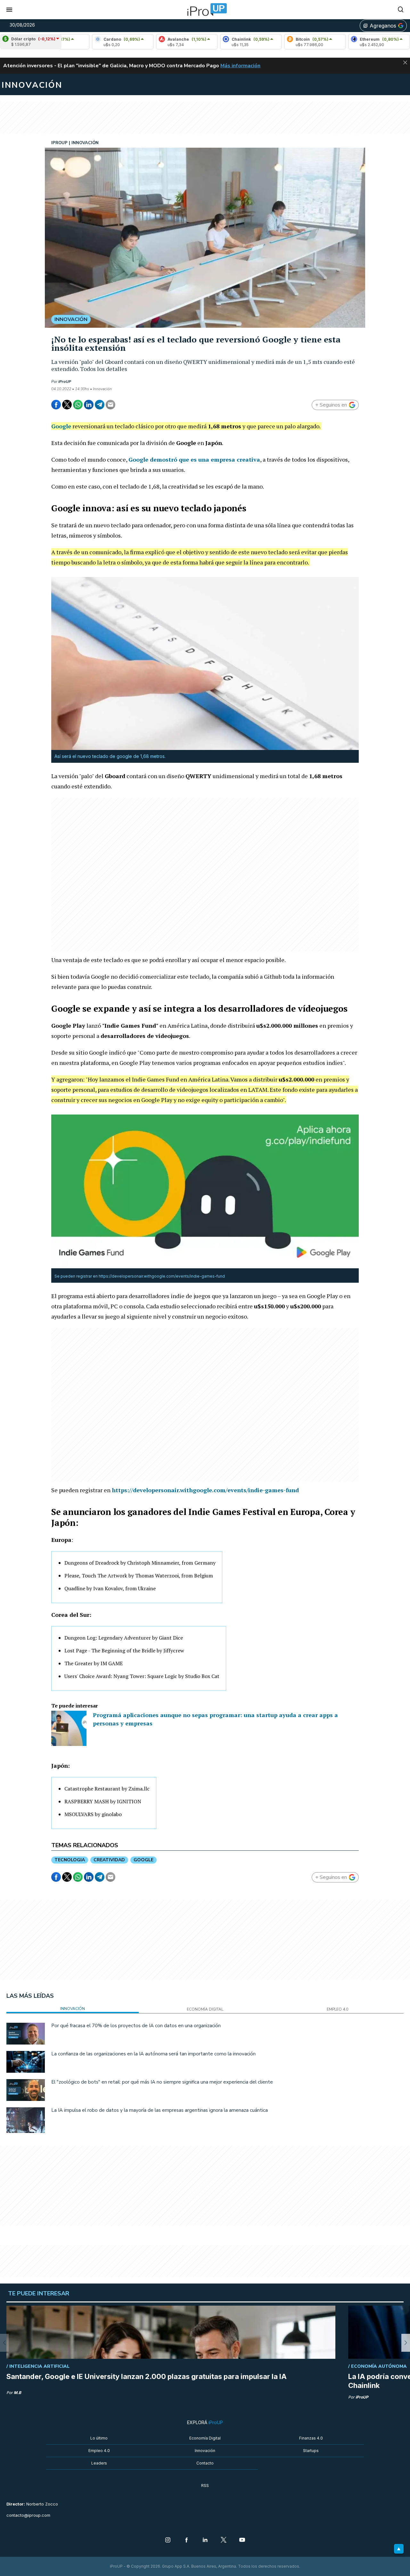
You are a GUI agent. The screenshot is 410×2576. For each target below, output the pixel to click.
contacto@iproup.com (28, 2515)
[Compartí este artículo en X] (67, 405)
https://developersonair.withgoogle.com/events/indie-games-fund (205, 1490)
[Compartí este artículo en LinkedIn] (89, 405)
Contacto (205, 2463)
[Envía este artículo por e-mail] (111, 405)
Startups (311, 2451)
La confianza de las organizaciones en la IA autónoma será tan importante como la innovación (153, 2054)
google (143, 1860)
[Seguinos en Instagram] (168, 2540)
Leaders (99, 2463)
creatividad (109, 1860)
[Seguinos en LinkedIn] (205, 2540)
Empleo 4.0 (99, 2451)
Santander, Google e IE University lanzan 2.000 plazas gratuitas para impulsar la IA (147, 2376)
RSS (205, 2485)
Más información (240, 66)
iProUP (65, 382)
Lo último (99, 2438)
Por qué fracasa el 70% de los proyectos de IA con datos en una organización (136, 2026)
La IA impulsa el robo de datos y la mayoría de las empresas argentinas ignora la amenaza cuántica (160, 2110)
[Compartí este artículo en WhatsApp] (78, 405)
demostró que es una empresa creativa (194, 459)
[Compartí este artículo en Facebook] (56, 405)
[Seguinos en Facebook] (186, 2540)
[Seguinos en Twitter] (224, 2540)
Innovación (205, 2451)
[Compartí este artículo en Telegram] (100, 405)
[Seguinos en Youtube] (242, 2540)
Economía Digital (205, 2438)
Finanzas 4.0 (311, 2438)
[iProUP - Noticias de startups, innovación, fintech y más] (205, 10)
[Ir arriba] (399, 2549)
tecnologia (70, 1860)
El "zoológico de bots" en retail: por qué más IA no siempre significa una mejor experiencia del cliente (162, 2082)
